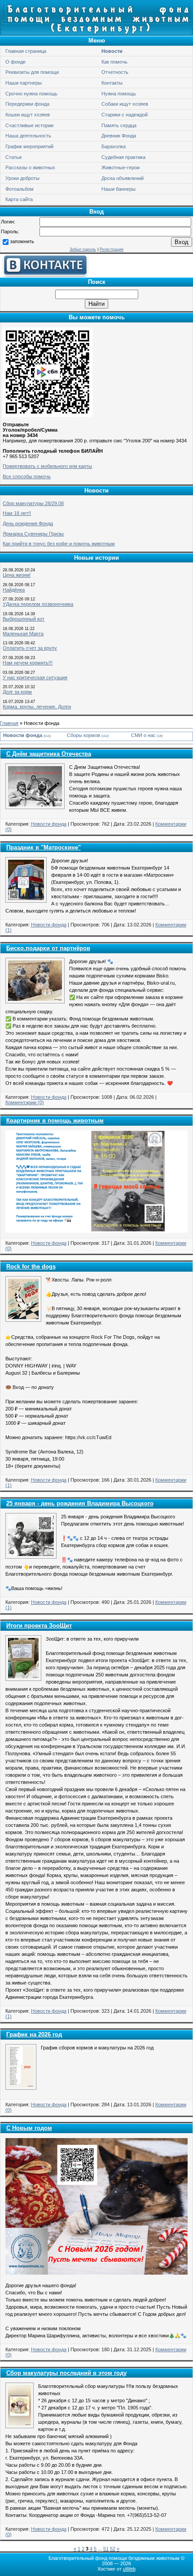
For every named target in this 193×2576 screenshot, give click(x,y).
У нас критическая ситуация (35, 677)
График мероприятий (29, 146)
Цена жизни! (17, 575)
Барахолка (114, 146)
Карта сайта (19, 199)
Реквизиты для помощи (32, 72)
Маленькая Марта (23, 634)
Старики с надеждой (125, 115)
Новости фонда (23, 735)
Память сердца (119, 125)
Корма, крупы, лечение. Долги (37, 707)
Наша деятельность (28, 136)
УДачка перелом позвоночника (38, 604)
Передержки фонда (27, 104)
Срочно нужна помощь (31, 94)
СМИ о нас (143, 735)
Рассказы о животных (30, 167)
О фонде (15, 62)
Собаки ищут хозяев (125, 104)
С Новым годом (29, 2128)
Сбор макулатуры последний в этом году (66, 2373)
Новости (112, 51)
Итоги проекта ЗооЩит (39, 1626)
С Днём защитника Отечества (49, 754)
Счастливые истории (29, 125)
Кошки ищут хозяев (28, 115)
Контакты (112, 83)
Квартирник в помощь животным (55, 1121)
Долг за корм (17, 692)
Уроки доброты (22, 178)
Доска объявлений (123, 178)
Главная (9, 723)
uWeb (129, 2569)
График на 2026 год (34, 2034)
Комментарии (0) (25, 1102)
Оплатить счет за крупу (30, 648)
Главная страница (26, 51)
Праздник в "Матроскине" (44, 847)
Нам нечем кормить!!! (28, 663)
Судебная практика (123, 157)
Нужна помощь (119, 94)
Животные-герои (121, 167)
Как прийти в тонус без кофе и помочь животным (59, 544)
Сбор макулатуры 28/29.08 (33, 503)
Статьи (13, 157)
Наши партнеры (24, 83)
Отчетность (115, 72)
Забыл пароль (83, 249)
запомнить (22, 241)
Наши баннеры (118, 189)
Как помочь (114, 62)
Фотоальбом (20, 189)
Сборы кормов (83, 735)
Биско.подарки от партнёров (48, 948)
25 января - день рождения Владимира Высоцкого (80, 1503)
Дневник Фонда (119, 136)
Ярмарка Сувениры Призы (33, 534)
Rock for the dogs (31, 1267)
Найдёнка (14, 590)
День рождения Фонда (28, 523)
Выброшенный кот (24, 619)
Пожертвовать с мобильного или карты (47, 466)
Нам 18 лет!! (17, 513)
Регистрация (112, 249)
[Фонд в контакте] (45, 275)
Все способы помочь (27, 476)
